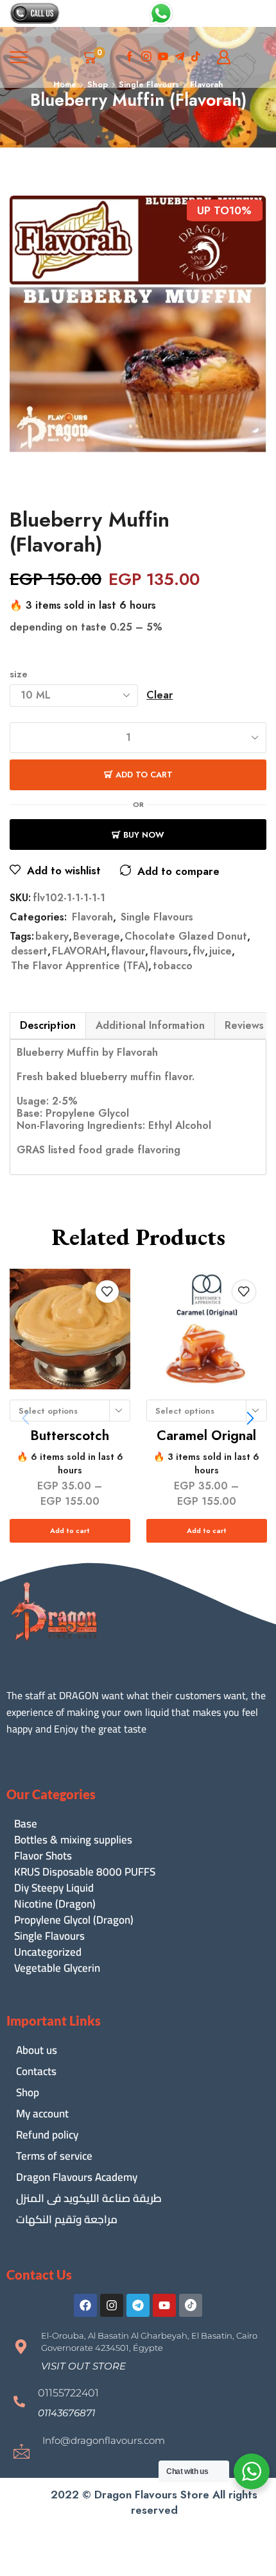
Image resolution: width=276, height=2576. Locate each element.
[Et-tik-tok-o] (191, 2305)
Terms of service (54, 2156)
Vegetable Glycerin (57, 1968)
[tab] (47, 1026)
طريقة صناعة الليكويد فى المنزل (89, 2198)
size (19, 674)
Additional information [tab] (150, 1025)
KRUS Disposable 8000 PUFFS (85, 1872)
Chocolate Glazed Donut (186, 936)
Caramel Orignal (206, 1436)
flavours (169, 951)
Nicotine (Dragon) (55, 1904)
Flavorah (92, 917)
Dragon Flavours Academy (77, 2177)
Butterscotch (70, 1436)
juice (220, 951)
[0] (103, 57)
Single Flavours (157, 917)
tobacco (173, 966)
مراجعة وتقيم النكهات (67, 2219)
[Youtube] (163, 57)
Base (26, 1824)
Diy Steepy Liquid (54, 1888)
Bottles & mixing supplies (73, 1840)
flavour (128, 951)
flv (199, 951)
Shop (28, 2092)
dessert (29, 951)
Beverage (97, 936)
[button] (250, 1418)
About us (37, 2050)
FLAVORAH (79, 951)
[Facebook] (130, 57)
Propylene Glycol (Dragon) (74, 1920)
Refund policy (47, 2135)
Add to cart (144, 775)
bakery (52, 936)
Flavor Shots (43, 1856)
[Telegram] (138, 2305)
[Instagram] (146, 57)
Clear (160, 695)
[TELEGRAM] (180, 57)
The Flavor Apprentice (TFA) (80, 966)
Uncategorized (48, 1952)
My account (42, 2114)
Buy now (144, 835)
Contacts (36, 2071)
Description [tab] (48, 1025)
